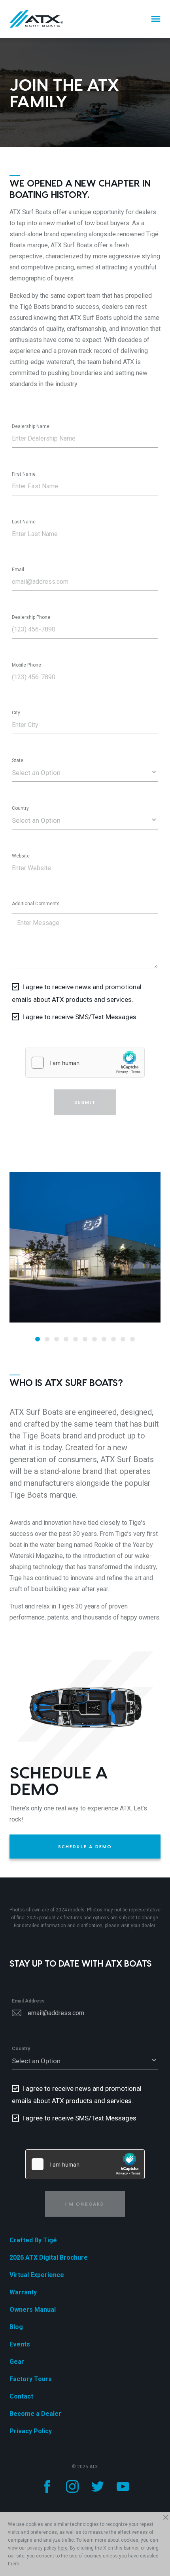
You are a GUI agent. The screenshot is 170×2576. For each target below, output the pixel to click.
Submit (85, 1102)
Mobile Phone (26, 665)
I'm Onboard (85, 2204)
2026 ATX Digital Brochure (49, 2258)
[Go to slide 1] (38, 1339)
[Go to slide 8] (104, 1339)
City (16, 713)
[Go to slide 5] (76, 1339)
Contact (21, 2396)
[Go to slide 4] (66, 1339)
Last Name (24, 522)
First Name (24, 474)
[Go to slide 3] (57, 1339)
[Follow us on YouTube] (123, 2486)
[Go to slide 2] (47, 1339)
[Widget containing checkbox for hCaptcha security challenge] (85, 1063)
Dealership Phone (31, 617)
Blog (16, 2327)
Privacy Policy (31, 2431)
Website (21, 856)
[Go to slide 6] (85, 1339)
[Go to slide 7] (94, 1339)
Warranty (23, 2292)
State (18, 760)
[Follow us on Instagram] (72, 2486)
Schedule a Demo (85, 1847)
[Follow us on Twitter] (98, 2486)
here (63, 2548)
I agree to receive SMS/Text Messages (79, 1017)
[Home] (36, 19)
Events (20, 2344)
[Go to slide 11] (132, 1339)
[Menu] (156, 19)
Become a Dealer (35, 2414)
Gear (17, 2362)
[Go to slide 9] (113, 1339)
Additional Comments (36, 904)
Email (18, 570)
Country (20, 808)
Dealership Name (31, 426)
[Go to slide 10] (123, 1339)
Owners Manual (33, 2310)
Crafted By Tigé (33, 2240)
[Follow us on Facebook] (47, 2486)
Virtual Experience (37, 2275)
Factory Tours (31, 2379)
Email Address (28, 2001)
